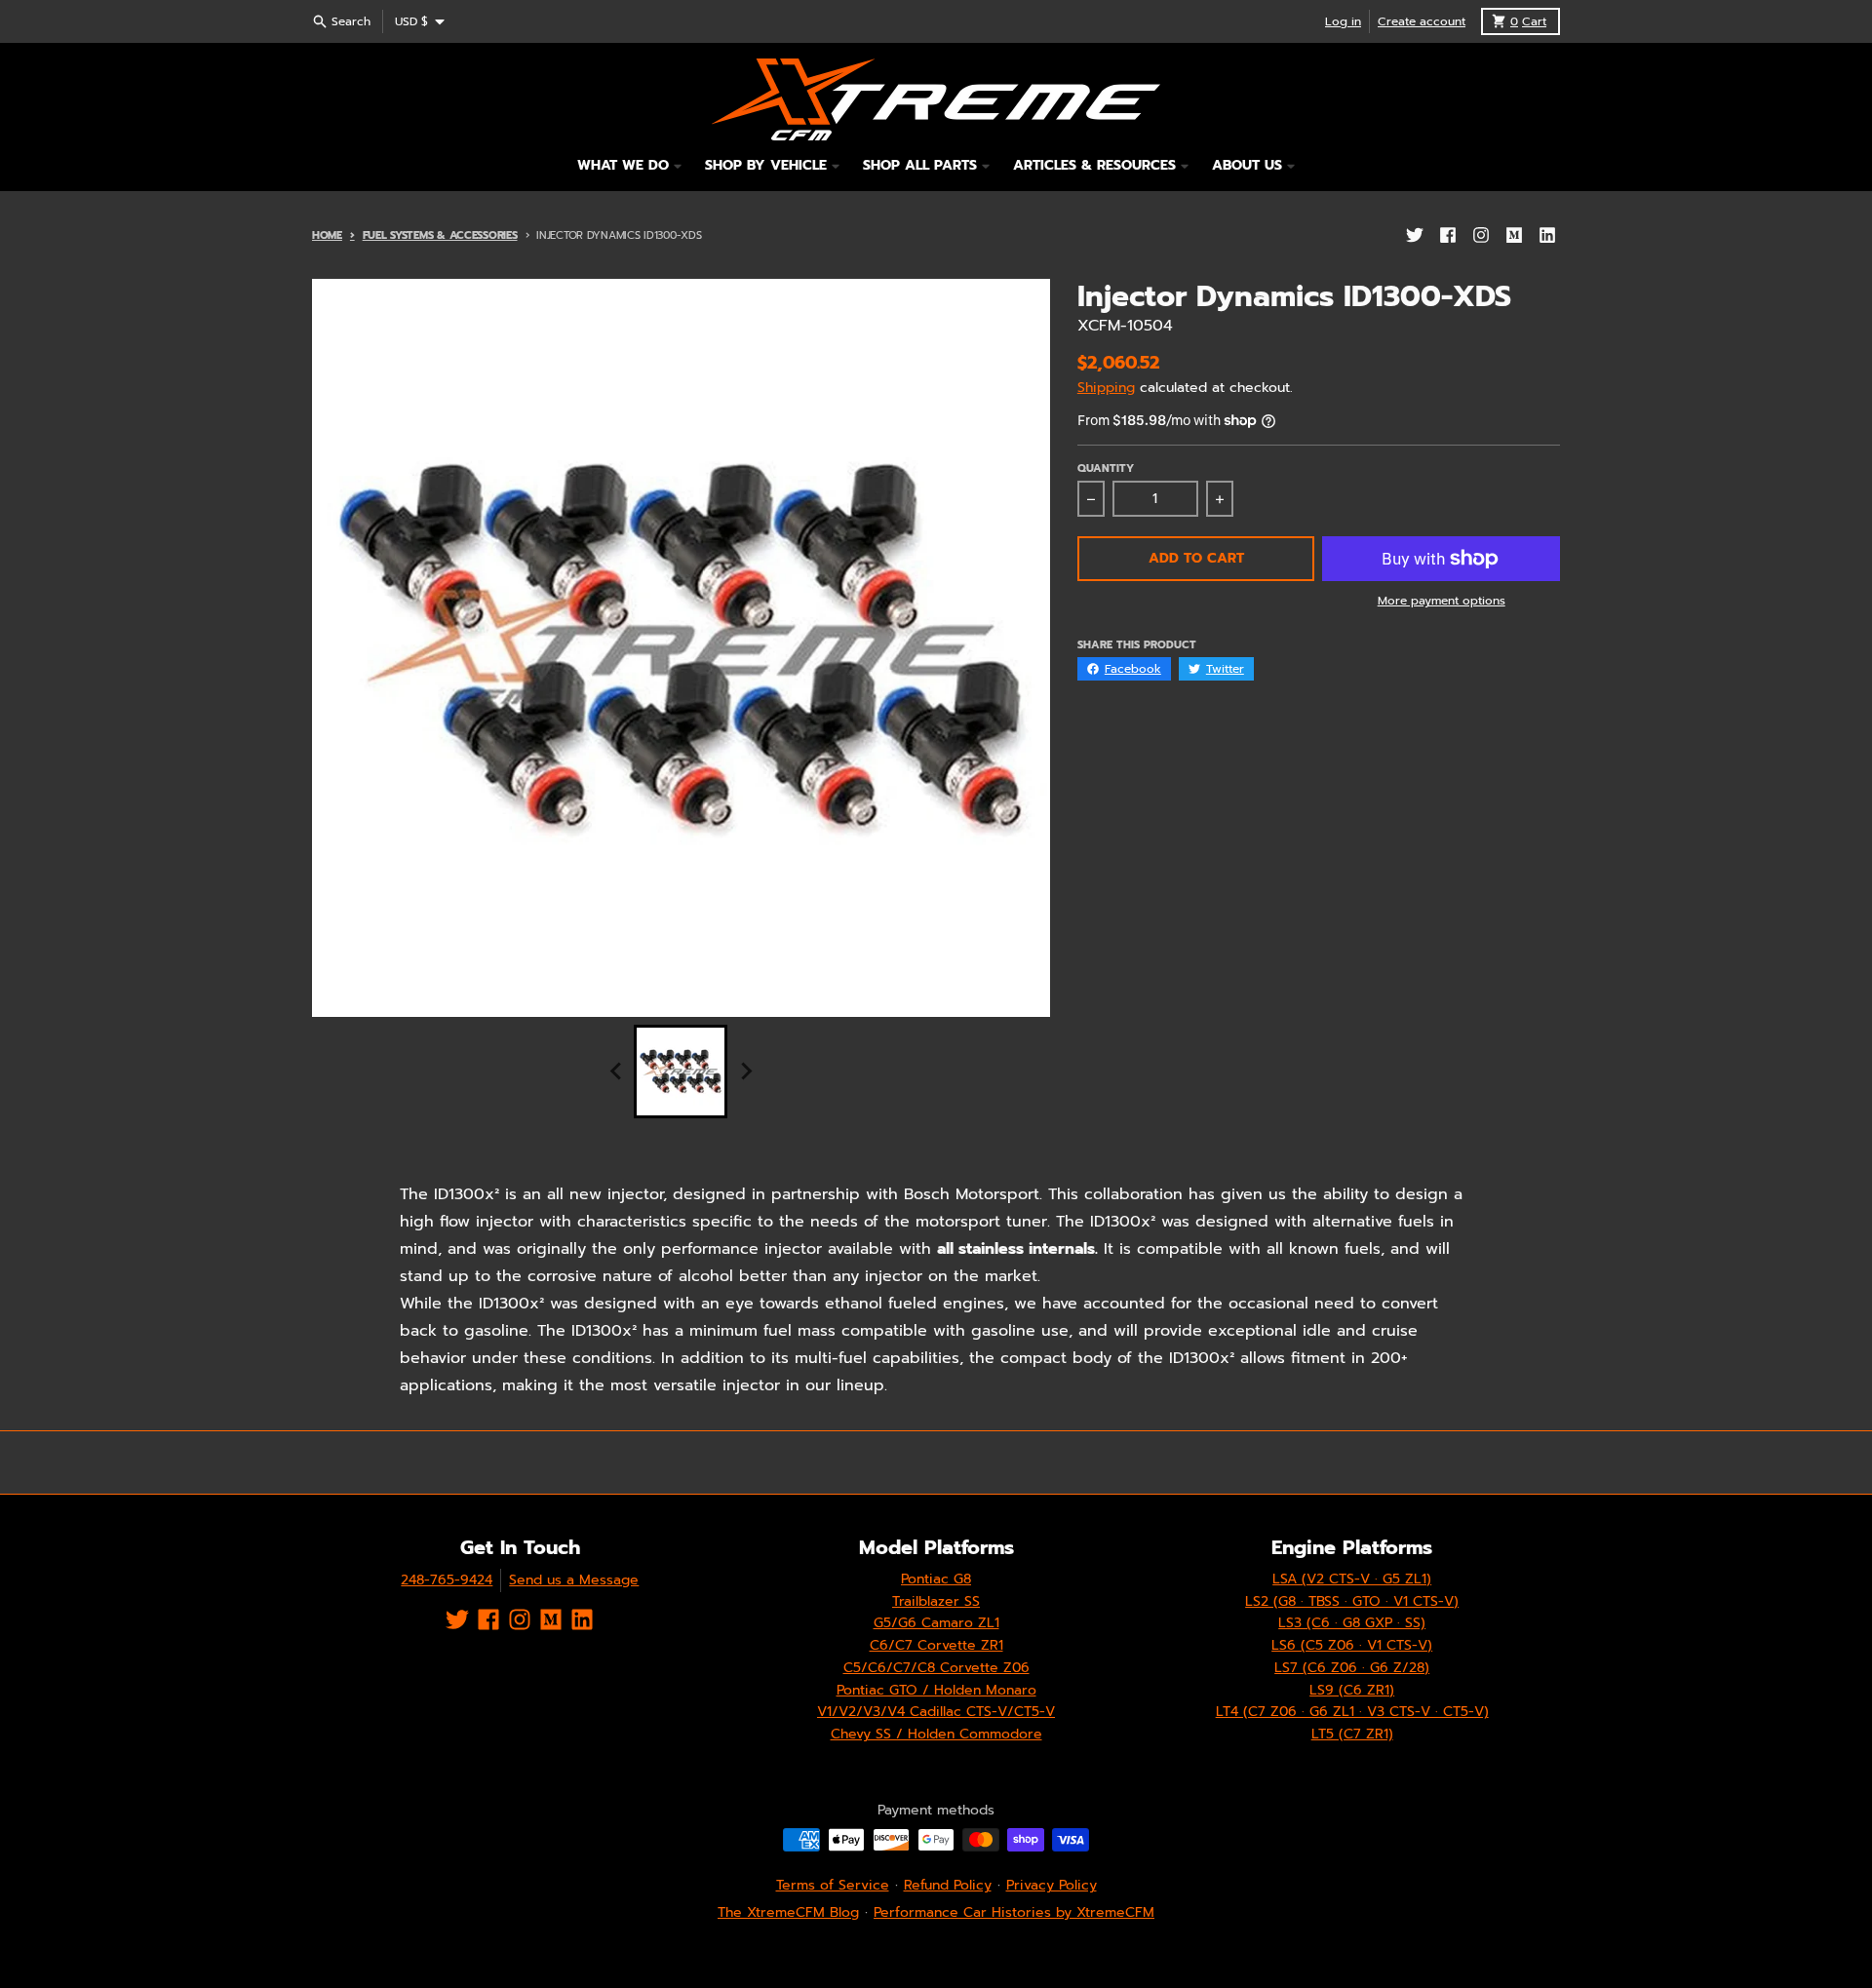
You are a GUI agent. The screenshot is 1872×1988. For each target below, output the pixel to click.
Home (327, 235)
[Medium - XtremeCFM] (1514, 235)
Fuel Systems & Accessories (440, 235)
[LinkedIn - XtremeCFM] (1547, 235)
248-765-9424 (447, 1580)
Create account (1422, 21)
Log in (1343, 21)
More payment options (1442, 601)
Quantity (1106, 469)
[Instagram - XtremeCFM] (1481, 235)
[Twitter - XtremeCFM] (1415, 235)
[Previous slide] (616, 1072)
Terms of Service (833, 1885)
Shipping (1106, 388)
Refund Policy (948, 1885)
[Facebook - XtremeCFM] (1448, 235)
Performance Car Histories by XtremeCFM (1014, 1912)
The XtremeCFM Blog (788, 1912)
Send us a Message (574, 1580)
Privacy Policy (1052, 1885)
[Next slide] (745, 1072)
